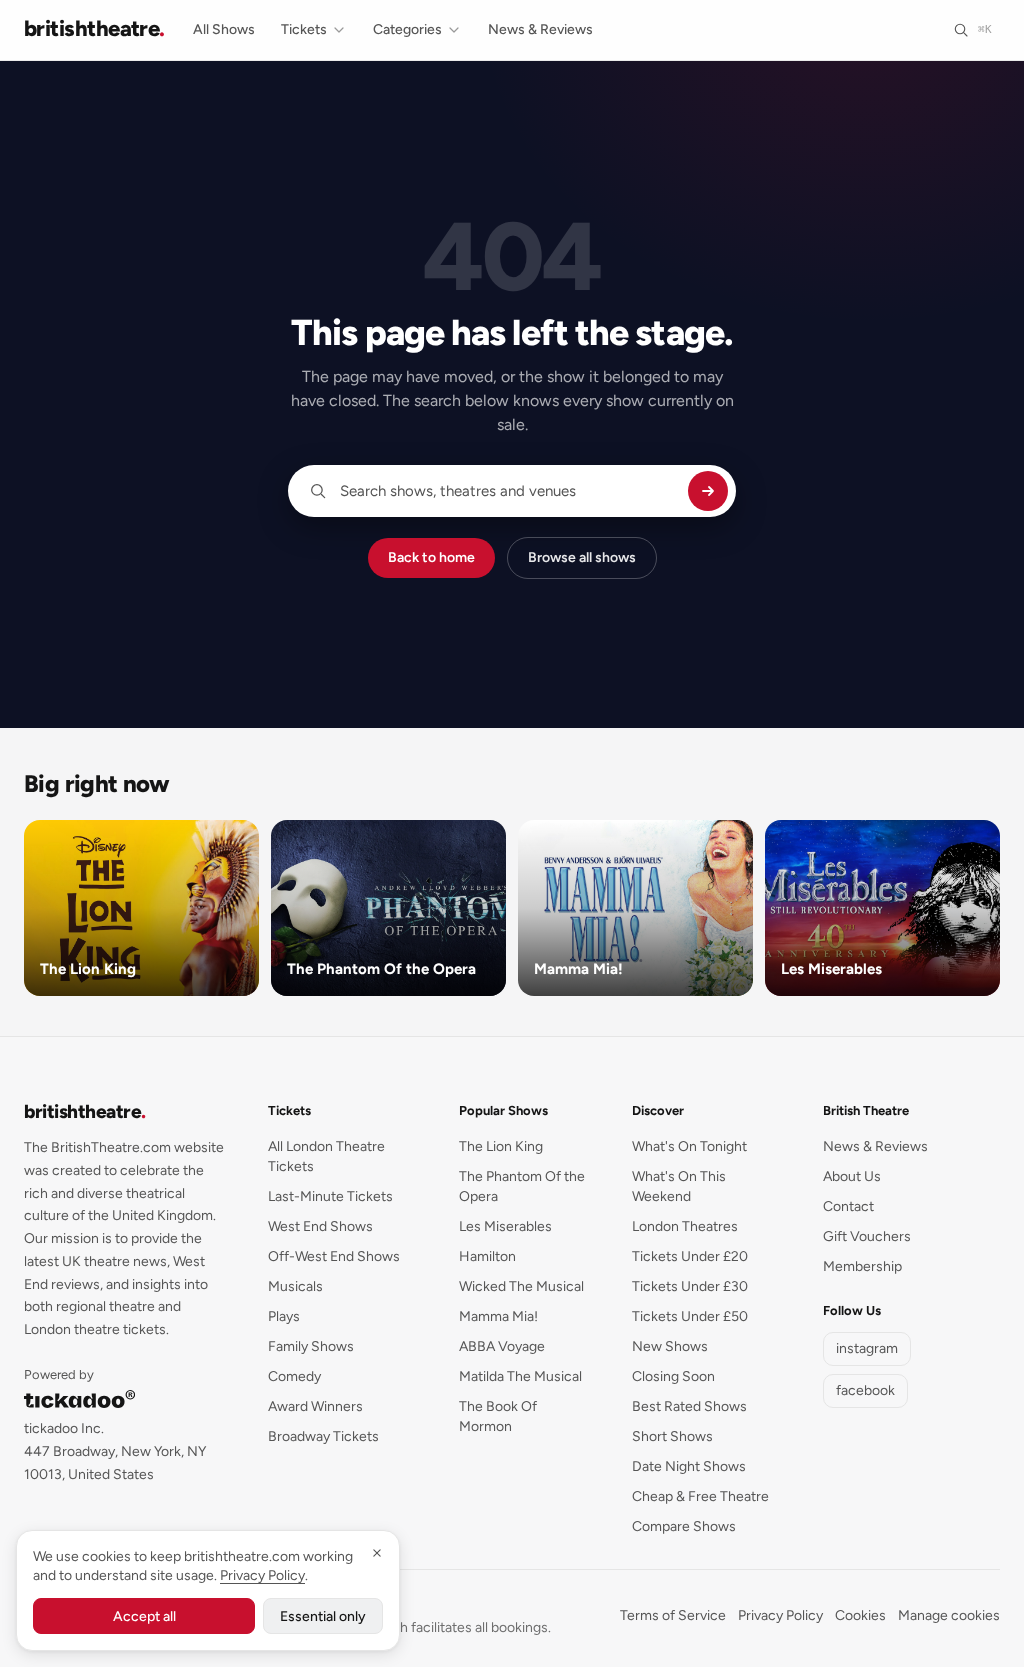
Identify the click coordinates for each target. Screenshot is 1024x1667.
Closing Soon (673, 1376)
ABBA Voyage (502, 1346)
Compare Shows (684, 1526)
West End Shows (320, 1226)
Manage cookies (949, 1615)
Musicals (295, 1286)
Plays (284, 1316)
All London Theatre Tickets (326, 1156)
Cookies (860, 1615)
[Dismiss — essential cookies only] (377, 1553)
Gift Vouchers (867, 1236)
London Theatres (685, 1226)
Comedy (294, 1376)
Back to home (431, 557)
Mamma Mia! (498, 1316)
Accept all (144, 1616)
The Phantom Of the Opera (522, 1186)
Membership (862, 1266)
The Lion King (501, 1146)
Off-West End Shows (334, 1256)
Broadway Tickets (323, 1436)
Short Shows (672, 1436)
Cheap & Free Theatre (700, 1496)
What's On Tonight (689, 1146)
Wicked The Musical (521, 1286)
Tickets (304, 29)
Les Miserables (505, 1226)
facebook (865, 1390)
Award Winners (315, 1406)
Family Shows (311, 1346)
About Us (852, 1176)
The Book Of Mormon (498, 1416)
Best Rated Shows (689, 1406)
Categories (407, 29)
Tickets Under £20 (690, 1256)
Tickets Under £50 (690, 1316)
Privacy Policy (780, 1615)
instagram (867, 1348)
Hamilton (487, 1256)
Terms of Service (673, 1615)
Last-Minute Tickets (330, 1196)
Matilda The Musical (520, 1376)
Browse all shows (582, 557)
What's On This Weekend (679, 1186)
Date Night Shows (689, 1466)
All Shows (224, 29)
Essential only (323, 1616)
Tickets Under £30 (690, 1286)
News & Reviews (540, 29)
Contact (848, 1206)
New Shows (670, 1346)
